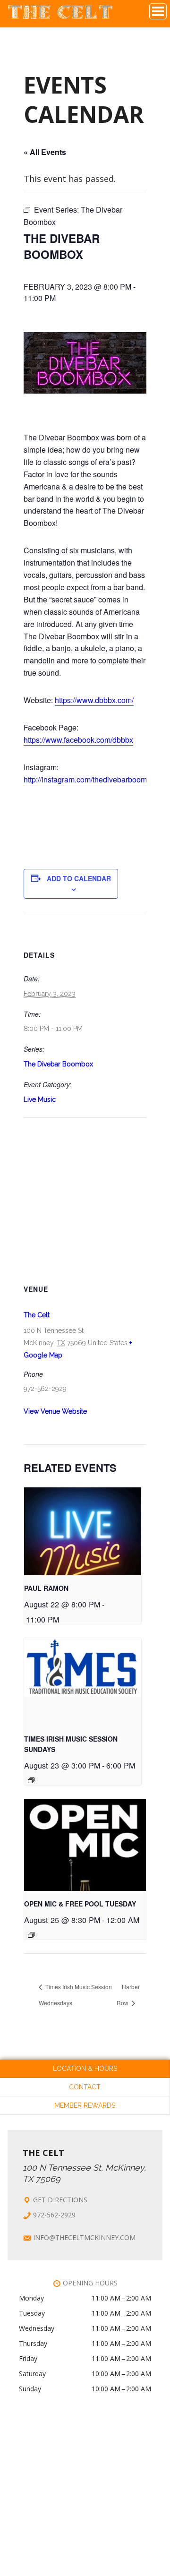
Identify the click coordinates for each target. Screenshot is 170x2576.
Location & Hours (85, 2069)
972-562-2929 (54, 2215)
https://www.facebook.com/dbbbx (78, 740)
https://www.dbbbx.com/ (94, 700)
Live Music (40, 1099)
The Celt (60, 16)
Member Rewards (85, 2105)
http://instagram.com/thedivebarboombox (91, 779)
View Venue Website (55, 1411)
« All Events (45, 152)
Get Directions (60, 2200)
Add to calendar (79, 878)
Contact (85, 2087)
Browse (158, 11)
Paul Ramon (46, 1588)
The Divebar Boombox (58, 1064)
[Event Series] (31, 1780)
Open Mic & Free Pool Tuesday (80, 1904)
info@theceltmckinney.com (84, 2237)
